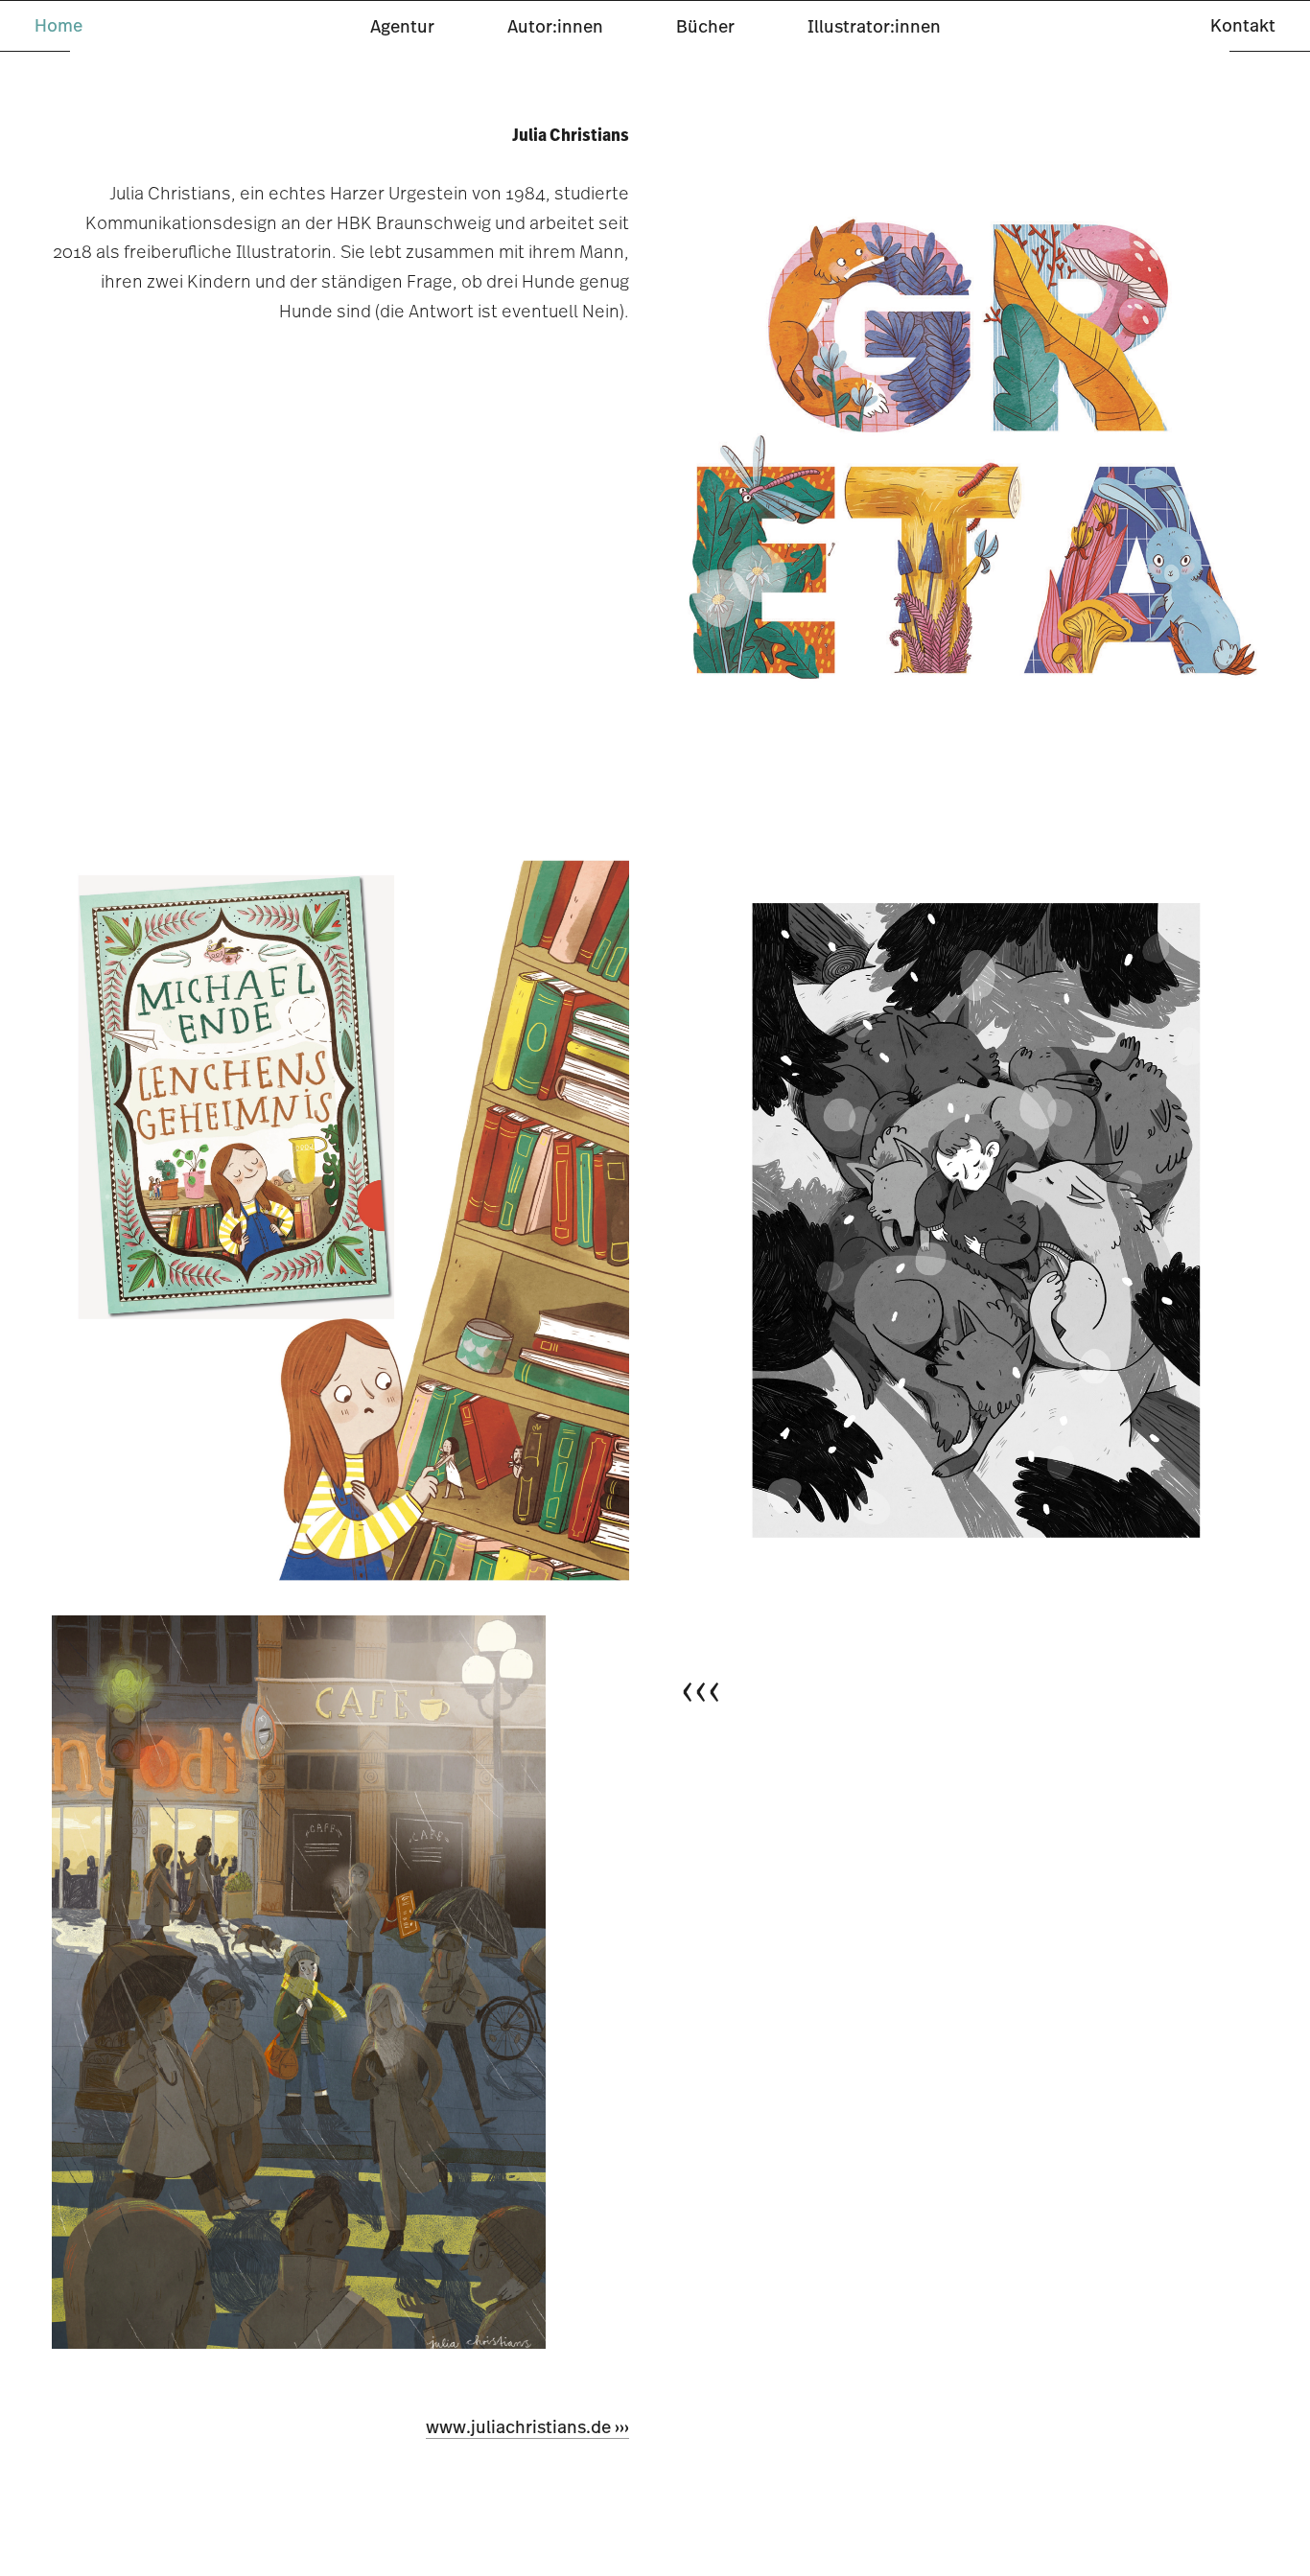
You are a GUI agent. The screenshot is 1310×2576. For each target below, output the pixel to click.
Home (58, 25)
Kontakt (1243, 25)
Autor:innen (555, 26)
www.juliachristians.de (518, 2427)
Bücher (705, 26)
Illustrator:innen (874, 26)
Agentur (402, 26)
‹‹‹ (701, 1689)
